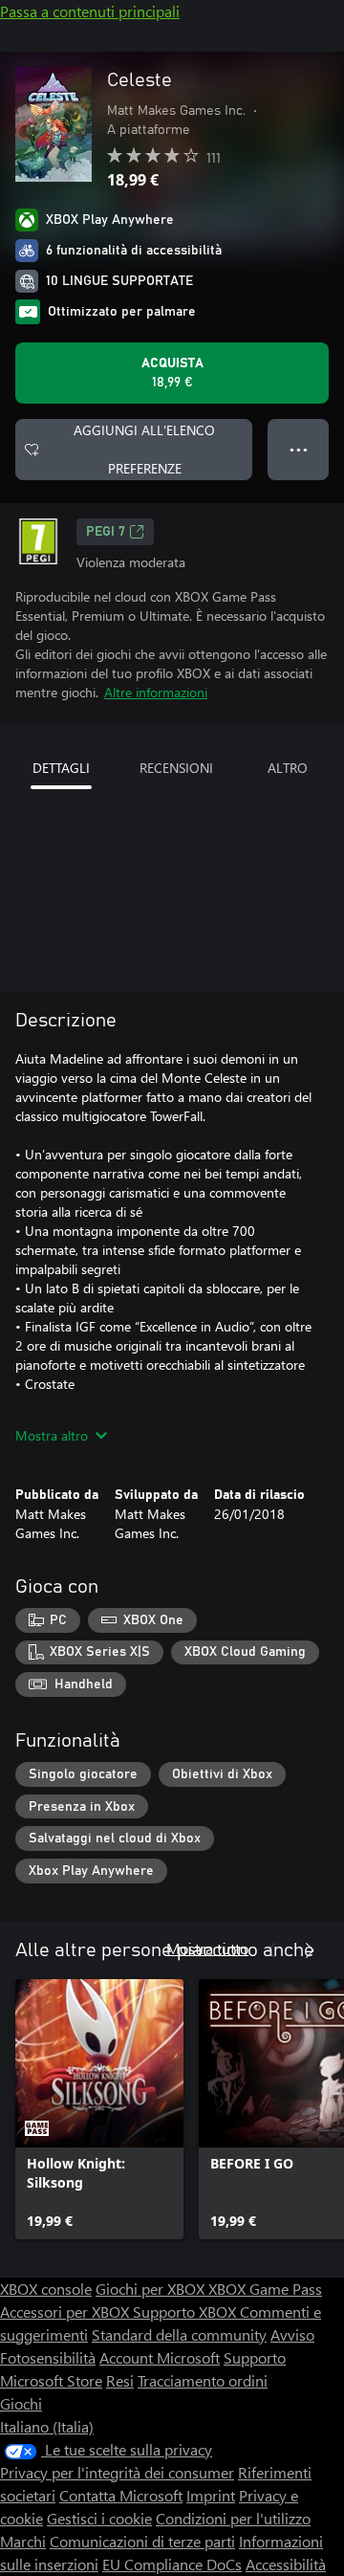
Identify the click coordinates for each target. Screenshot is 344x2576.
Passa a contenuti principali (90, 11)
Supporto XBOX (186, 2312)
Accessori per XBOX (66, 2312)
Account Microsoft (160, 2357)
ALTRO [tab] (288, 768)
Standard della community (179, 2334)
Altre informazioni (156, 692)
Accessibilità (286, 2564)
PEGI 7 (106, 532)
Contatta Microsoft (121, 2495)
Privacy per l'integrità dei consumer (117, 2472)
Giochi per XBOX (152, 2289)
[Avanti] (310, 1950)
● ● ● (299, 449)
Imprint (211, 2495)
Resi (120, 2380)
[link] (99, 2109)
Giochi (21, 2403)
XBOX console (46, 2289)
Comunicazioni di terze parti (142, 2541)
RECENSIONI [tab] (176, 768)
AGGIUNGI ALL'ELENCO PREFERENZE (144, 449)
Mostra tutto (207, 1948)
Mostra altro (52, 1435)
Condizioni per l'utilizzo (233, 2518)
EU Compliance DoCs (172, 2564)
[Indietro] (271, 1950)
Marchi (23, 2541)
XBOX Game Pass (265, 2289)
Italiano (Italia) (47, 2426)
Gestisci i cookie (99, 2518)
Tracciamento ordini (203, 2380)
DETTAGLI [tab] (61, 768)
